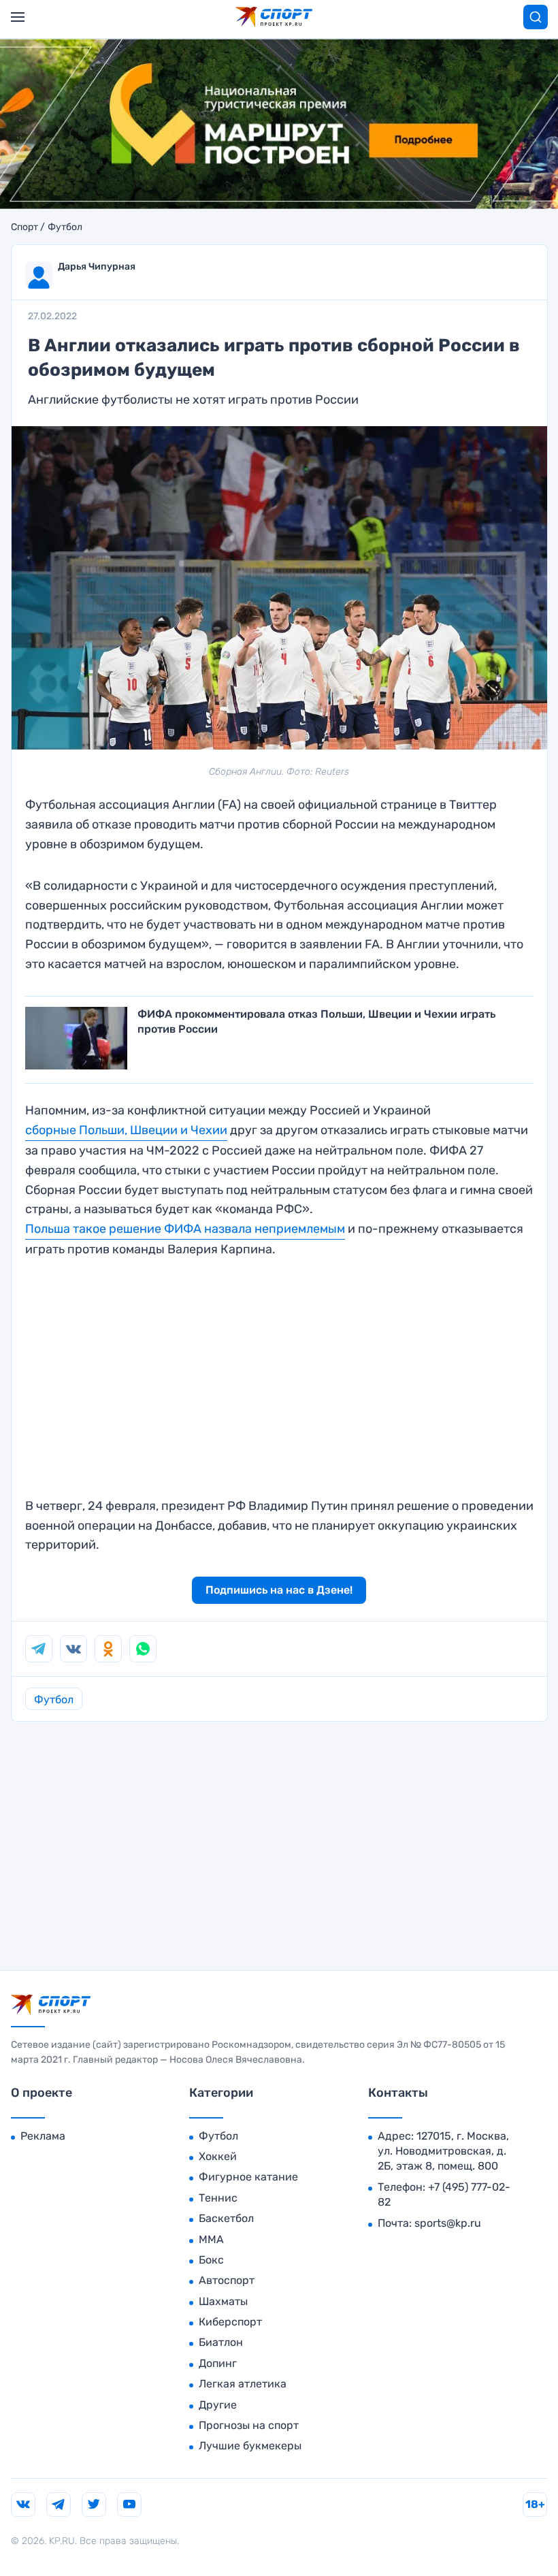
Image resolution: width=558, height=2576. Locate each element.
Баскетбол (226, 2218)
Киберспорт (230, 2322)
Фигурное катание (248, 2177)
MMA (211, 2239)
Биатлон (221, 2342)
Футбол (65, 227)
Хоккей (218, 2156)
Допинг (218, 2363)
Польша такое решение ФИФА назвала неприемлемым (185, 1229)
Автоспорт (227, 2280)
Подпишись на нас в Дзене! (279, 1590)
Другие (218, 2405)
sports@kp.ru (448, 2223)
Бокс (211, 2260)
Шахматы (223, 2301)
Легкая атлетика (243, 2384)
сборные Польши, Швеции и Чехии (126, 1130)
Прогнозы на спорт (249, 2425)
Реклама (43, 2136)
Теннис (218, 2198)
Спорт (24, 227)
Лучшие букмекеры (250, 2446)
